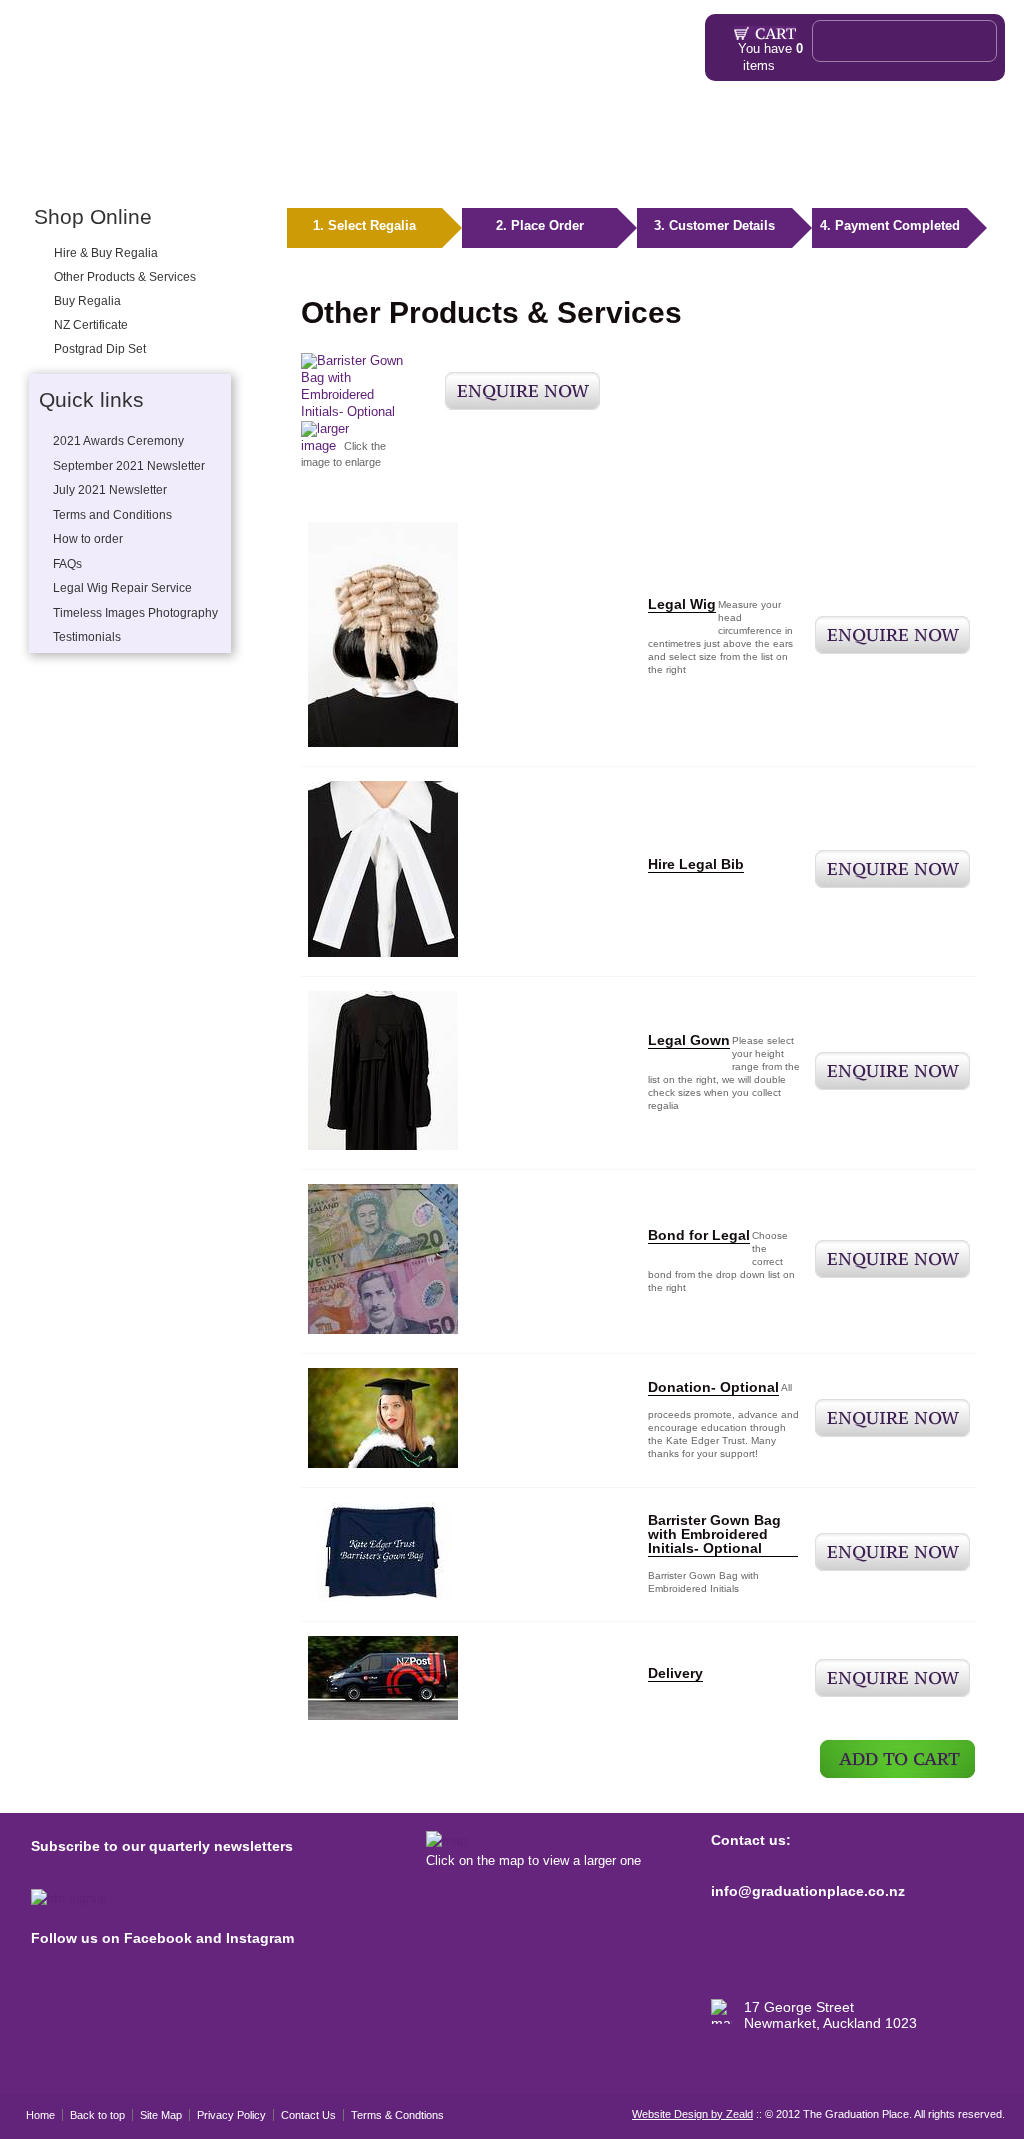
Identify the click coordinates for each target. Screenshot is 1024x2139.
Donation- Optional (713, 1387)
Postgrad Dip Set (100, 349)
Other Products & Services (273, 168)
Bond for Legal (699, 1235)
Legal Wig (682, 604)
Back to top (97, 2115)
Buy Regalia (87, 301)
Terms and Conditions (112, 515)
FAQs (444, 168)
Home (41, 168)
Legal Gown (689, 1040)
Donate (871, 168)
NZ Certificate (91, 325)
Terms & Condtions (397, 2115)
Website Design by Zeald (692, 2114)
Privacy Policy (231, 2115)
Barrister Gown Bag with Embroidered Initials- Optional (714, 1534)
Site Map (161, 2115)
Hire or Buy (103, 168)
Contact (926, 168)
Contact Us (308, 2115)
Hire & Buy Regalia (106, 253)
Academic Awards (543, 168)
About (383, 168)
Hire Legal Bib (696, 864)
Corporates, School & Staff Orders (732, 168)
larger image (325, 437)
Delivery (675, 1673)
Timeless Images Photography (135, 613)
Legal (164, 168)
